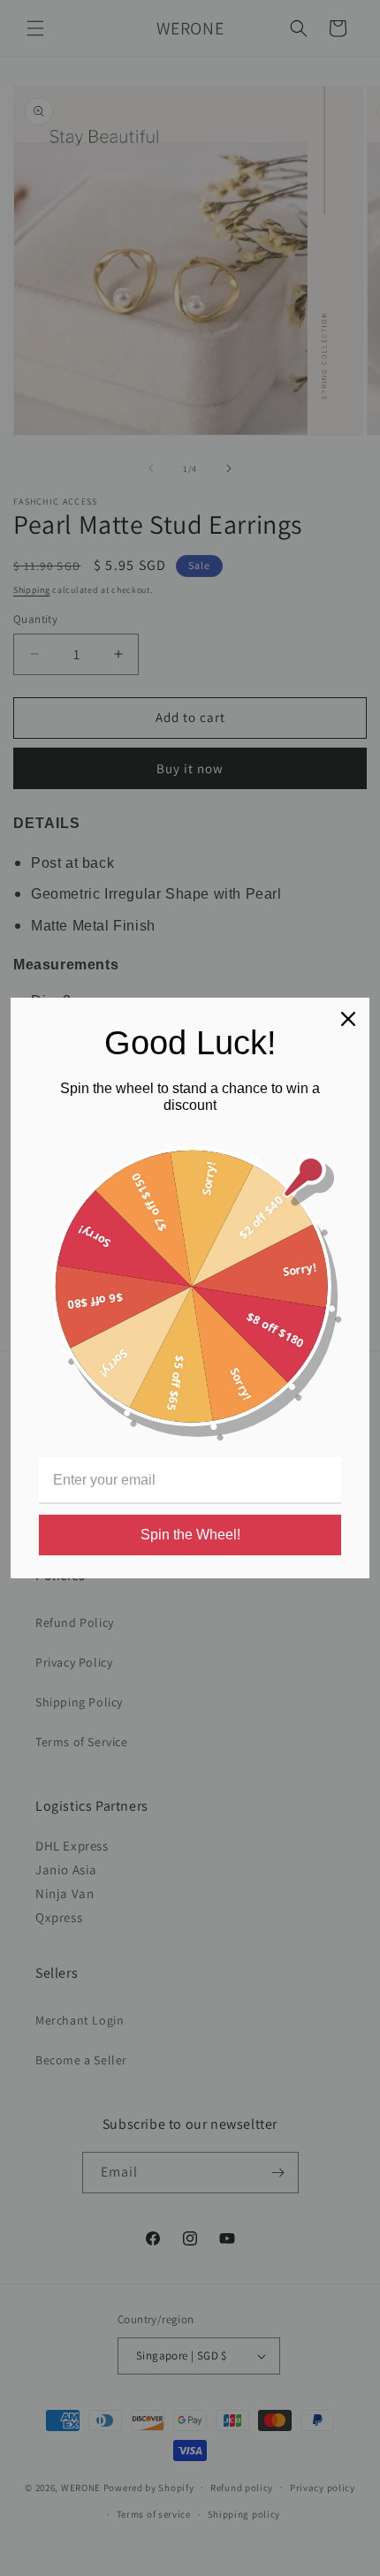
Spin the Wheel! (190, 1535)
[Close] (348, 1019)
